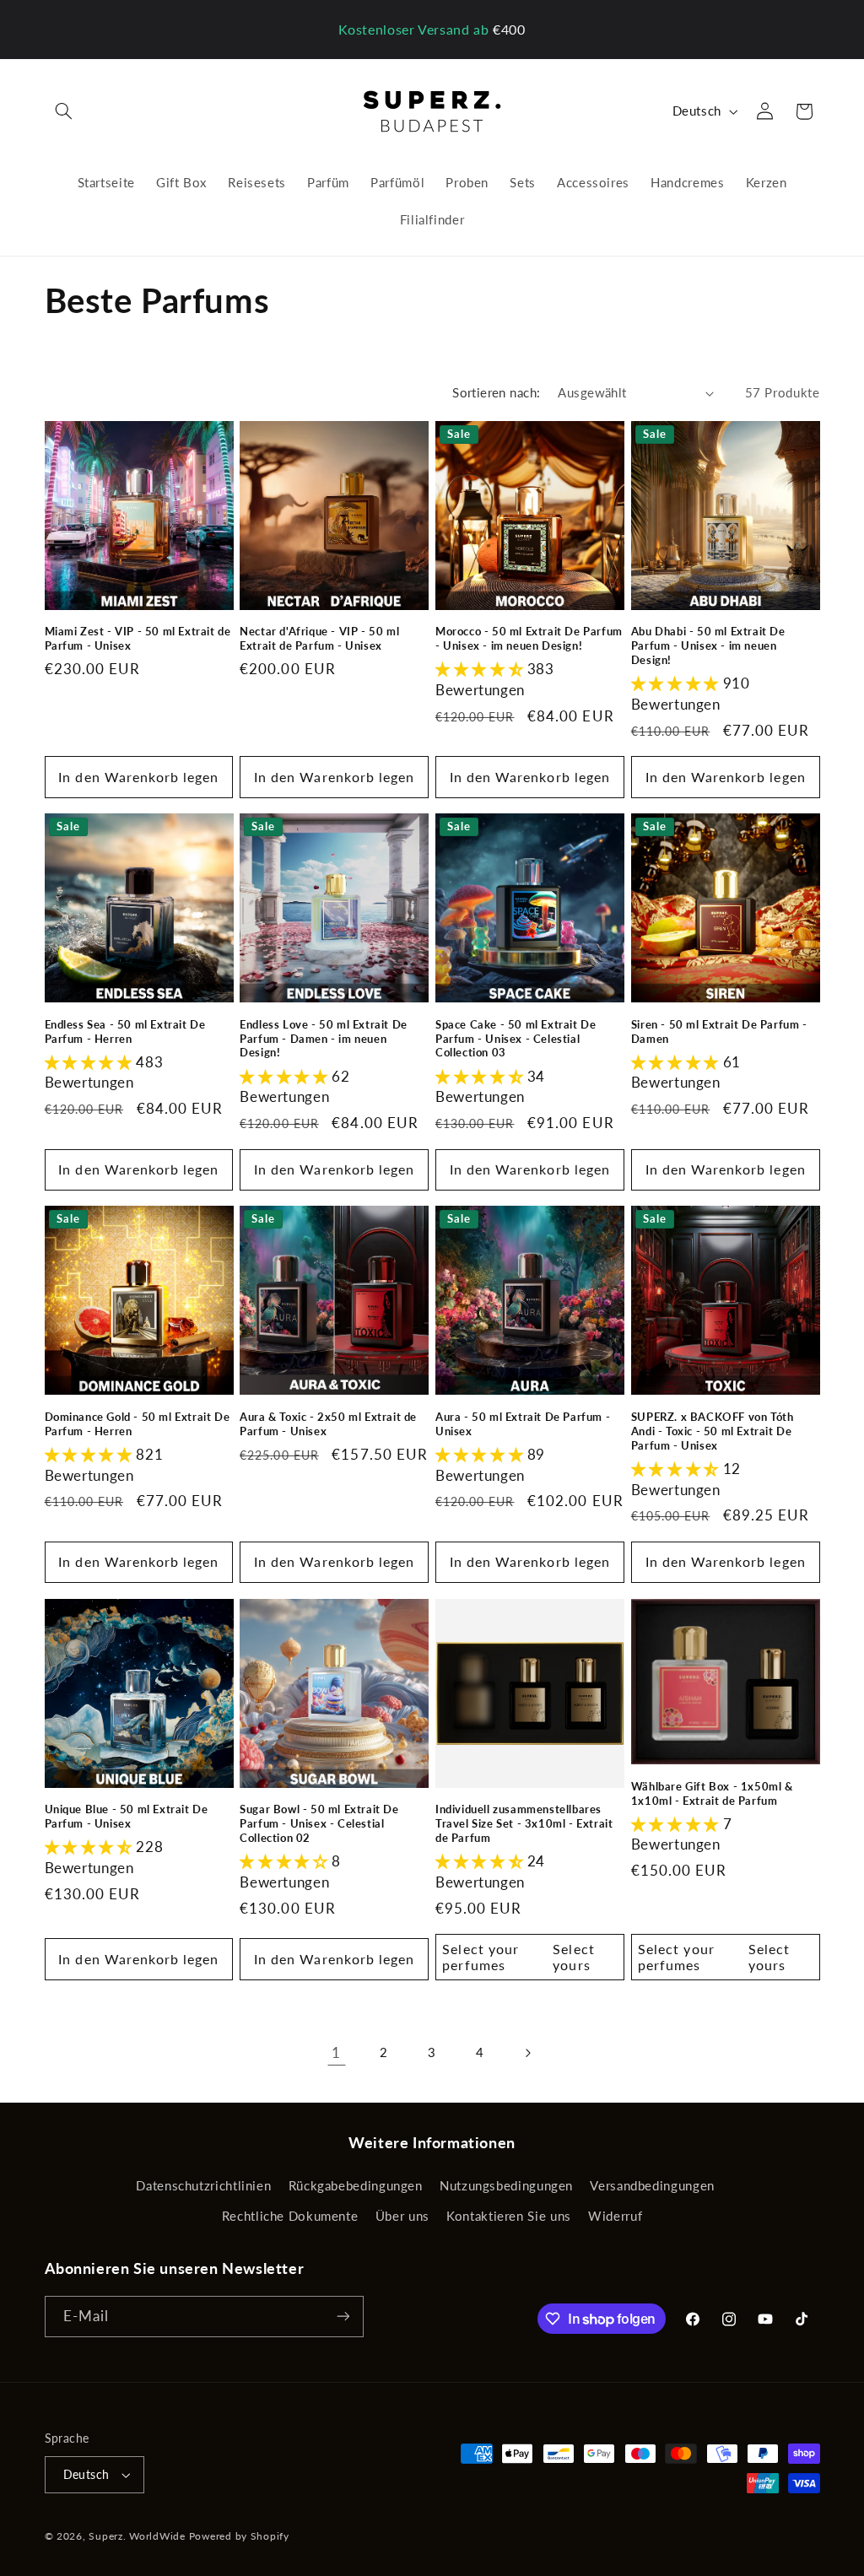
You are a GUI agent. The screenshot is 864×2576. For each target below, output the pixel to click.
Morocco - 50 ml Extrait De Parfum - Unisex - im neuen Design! (529, 638)
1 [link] (336, 2052)
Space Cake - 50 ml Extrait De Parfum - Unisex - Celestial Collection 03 (516, 1039)
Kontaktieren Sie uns (509, 2216)
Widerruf (615, 2216)
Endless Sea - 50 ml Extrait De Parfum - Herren (125, 1031)
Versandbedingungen (652, 2185)
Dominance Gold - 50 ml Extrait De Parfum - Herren (138, 1424)
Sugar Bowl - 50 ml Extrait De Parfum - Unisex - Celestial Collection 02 (319, 1823)
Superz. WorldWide (137, 2536)
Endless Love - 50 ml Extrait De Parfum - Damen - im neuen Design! (324, 1039)
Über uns (402, 2216)
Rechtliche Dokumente (290, 2216)
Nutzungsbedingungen (506, 2185)
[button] (64, 111)
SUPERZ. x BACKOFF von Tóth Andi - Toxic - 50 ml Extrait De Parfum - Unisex (713, 1431)
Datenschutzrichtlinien (203, 2185)
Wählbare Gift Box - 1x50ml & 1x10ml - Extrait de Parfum (712, 1793)
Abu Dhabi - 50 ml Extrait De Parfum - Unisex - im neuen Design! (708, 645)
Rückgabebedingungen (356, 2185)
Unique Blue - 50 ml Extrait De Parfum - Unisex (127, 1816)
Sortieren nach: (496, 392)
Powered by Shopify (239, 2536)
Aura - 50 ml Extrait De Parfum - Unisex (523, 1424)
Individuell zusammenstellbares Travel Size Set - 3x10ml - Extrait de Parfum (524, 1823)
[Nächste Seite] (527, 2053)
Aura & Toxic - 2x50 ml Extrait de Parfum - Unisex (328, 1424)
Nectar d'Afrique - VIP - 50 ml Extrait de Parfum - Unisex (319, 638)
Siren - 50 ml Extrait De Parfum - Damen (719, 1031)
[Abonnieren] (343, 2317)
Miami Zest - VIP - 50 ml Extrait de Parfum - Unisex (138, 638)
